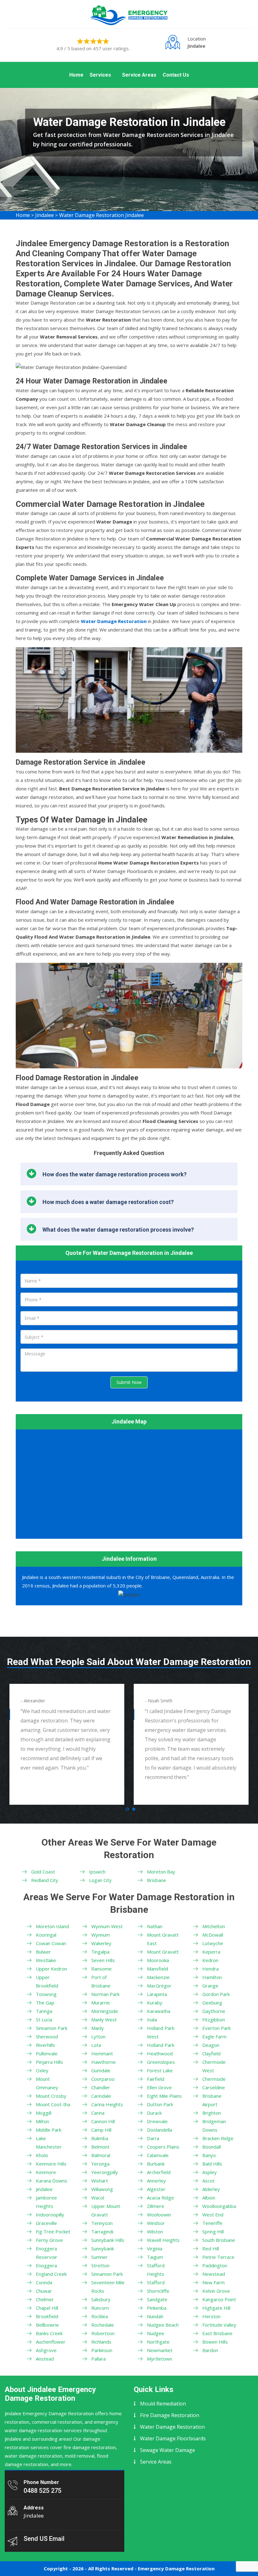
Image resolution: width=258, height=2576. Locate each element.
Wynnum (101, 1935)
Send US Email (44, 2539)
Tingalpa (100, 1952)
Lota (96, 2045)
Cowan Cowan (51, 1943)
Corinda (44, 2282)
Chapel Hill (47, 2308)
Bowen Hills (215, 2342)
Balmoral (101, 2155)
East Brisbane (217, 2333)
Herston (211, 2316)
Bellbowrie (47, 2325)
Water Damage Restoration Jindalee (101, 215)
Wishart (100, 2181)
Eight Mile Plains (164, 2096)
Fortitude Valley (219, 2325)
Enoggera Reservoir (47, 2253)
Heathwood (160, 2053)
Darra (153, 2138)
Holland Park (161, 2045)
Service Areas (139, 75)
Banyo (209, 2155)
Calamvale (158, 2155)
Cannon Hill (103, 2121)
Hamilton (212, 1977)
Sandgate (157, 2299)
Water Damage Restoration (172, 2427)
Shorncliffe (158, 2291)
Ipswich (97, 1872)
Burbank (156, 2164)
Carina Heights (107, 2104)
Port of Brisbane (101, 1981)
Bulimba (100, 2138)
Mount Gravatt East (163, 1939)
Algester (156, 2189)
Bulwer (43, 1952)
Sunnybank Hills (108, 2240)
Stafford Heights (156, 2270)
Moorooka (158, 1960)
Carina (98, 2113)
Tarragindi (102, 2232)
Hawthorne (104, 2062)
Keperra (211, 1952)
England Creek (51, 2274)
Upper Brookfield (47, 1981)
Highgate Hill (216, 2308)
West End (213, 2215)
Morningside (105, 2011)
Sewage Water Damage (168, 2450)
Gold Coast (43, 1872)
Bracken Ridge (218, 2138)
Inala (152, 2020)
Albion (209, 2198)
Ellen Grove (159, 2087)
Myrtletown (160, 2359)
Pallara (98, 2359)
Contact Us (176, 75)
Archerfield (159, 2172)
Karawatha (159, 2011)
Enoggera (46, 2265)
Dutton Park (160, 2104)
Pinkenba (157, 2308)
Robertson (103, 2333)
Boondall (212, 2147)
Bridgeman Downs (214, 2126)
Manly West (104, 2020)
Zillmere (156, 2206)
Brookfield (47, 2316)
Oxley (42, 2070)
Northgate (158, 2342)
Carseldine (214, 2087)
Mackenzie (158, 1977)
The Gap (45, 2003)
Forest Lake (160, 2070)
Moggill (44, 2113)
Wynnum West (107, 1926)
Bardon (210, 2350)
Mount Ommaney (47, 2083)
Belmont (100, 2147)
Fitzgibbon (214, 2020)
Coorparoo (103, 2079)
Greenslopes (161, 2062)
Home (76, 75)
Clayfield (211, 2053)
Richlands (101, 2342)
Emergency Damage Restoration (176, 2568)
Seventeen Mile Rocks (108, 2287)
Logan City (100, 1880)
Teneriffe (212, 2223)
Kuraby (155, 2003)
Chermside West (214, 2066)
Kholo (42, 2155)
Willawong (102, 2189)
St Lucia (44, 2020)
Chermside (214, 2079)
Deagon (211, 2045)
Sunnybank (103, 2248)
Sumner (99, 2257)
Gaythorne (214, 2011)
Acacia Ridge (160, 2198)
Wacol (98, 2198)
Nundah (155, 2316)
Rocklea (100, 2316)
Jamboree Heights (46, 2202)
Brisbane (157, 1880)
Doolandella (160, 2130)
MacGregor (159, 1986)
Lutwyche (213, 1943)
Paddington (215, 2265)
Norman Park (105, 1994)
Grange (210, 1986)
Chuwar (44, 2291)
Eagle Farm (214, 2036)
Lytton (98, 2036)
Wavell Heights (163, 2240)
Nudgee (156, 2333)
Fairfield (156, 2079)
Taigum (155, 2257)
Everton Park (216, 2028)
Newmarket (160, 2350)
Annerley (156, 2181)
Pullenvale (47, 2053)
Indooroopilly (50, 2215)
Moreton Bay (161, 1872)
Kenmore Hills (51, 2164)
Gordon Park (216, 1994)
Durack (154, 2113)
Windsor (156, 2223)
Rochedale (103, 2325)
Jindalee (45, 215)
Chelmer (45, 2299)
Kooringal (46, 1935)
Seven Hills (103, 1960)
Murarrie (101, 2003)
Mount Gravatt (163, 1952)
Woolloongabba (219, 2206)
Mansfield (157, 1969)
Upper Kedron (51, 1969)
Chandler (101, 2087)
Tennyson (102, 2223)
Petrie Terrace (218, 2257)
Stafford (156, 2282)
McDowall (213, 1935)
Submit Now (129, 1382)
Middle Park (49, 2130)
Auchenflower (51, 2342)
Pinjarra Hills (49, 2062)
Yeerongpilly (105, 2172)
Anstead (45, 2359)
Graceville (46, 2223)
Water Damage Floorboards (173, 2438)
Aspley (210, 2172)
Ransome (101, 1969)
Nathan (155, 1926)
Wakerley (101, 1943)
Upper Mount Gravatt (106, 2210)
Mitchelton (214, 1926)
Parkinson (102, 2350)
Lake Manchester (49, 2142)
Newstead (214, 2274)
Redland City (45, 1880)
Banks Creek (49, 2333)
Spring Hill (213, 2232)
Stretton (100, 2265)
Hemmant (102, 2053)
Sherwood (47, 2036)
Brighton (212, 2113)
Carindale (101, 2096)
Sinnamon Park (52, 2028)
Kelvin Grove (216, 2291)
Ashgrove (46, 2350)
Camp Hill (101, 2130)
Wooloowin (159, 2215)
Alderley (211, 2189)
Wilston (155, 2232)
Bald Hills (212, 2164)
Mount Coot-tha (53, 2104)
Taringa (44, 2011)
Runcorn (100, 2308)
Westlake (46, 1960)
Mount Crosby (51, 2096)
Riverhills (45, 2045)
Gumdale (101, 2070)
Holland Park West (161, 2032)
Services (100, 75)
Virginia (155, 2248)
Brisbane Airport (212, 2100)
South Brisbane (219, 2240)
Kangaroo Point (219, 2299)
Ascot (208, 2181)
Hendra (210, 1969)
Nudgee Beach (163, 2325)
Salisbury (101, 2299)
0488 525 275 (42, 2491)
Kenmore (46, 2172)
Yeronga (100, 2164)
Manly (98, 2028)
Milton (42, 2121)
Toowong (46, 1994)
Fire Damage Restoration (170, 2415)
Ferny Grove (49, 2240)
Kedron (210, 1960)
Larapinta (157, 1994)
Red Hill (211, 2248)
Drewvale (157, 2121)
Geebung (212, 2003)
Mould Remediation (163, 2404)
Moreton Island (52, 1926)
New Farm (213, 2282)
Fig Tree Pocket (53, 2232)
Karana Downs (52, 2181)
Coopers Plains (163, 2147)
